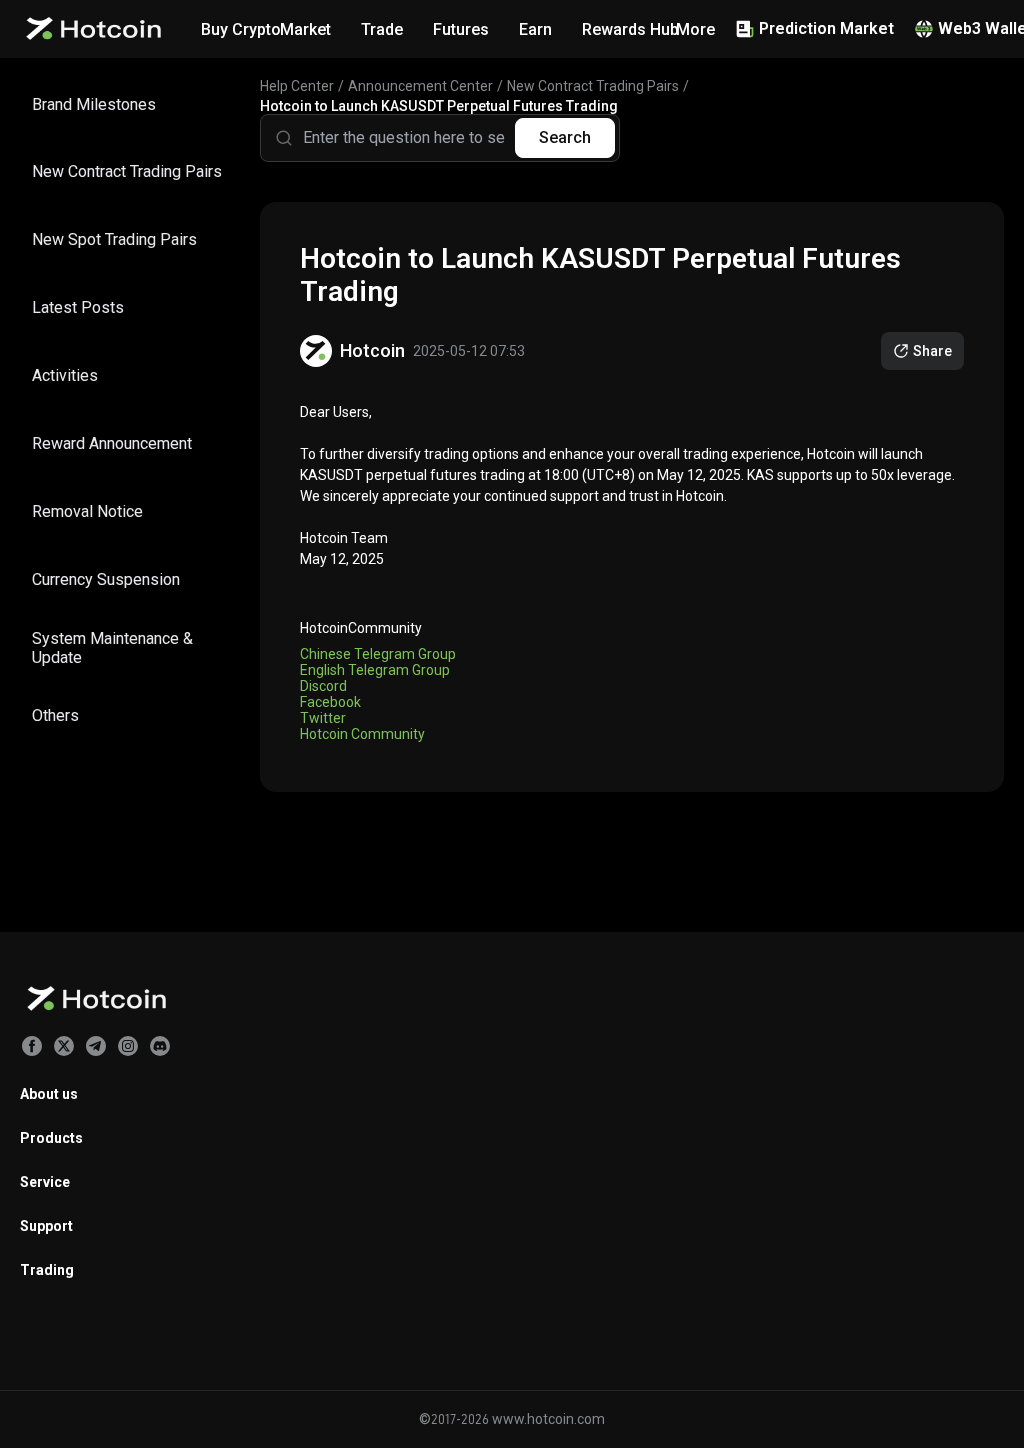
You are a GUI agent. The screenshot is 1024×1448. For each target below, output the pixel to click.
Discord (323, 686)
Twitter (323, 718)
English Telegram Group (375, 670)
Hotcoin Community (362, 734)
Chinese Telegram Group (378, 654)
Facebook (330, 702)
